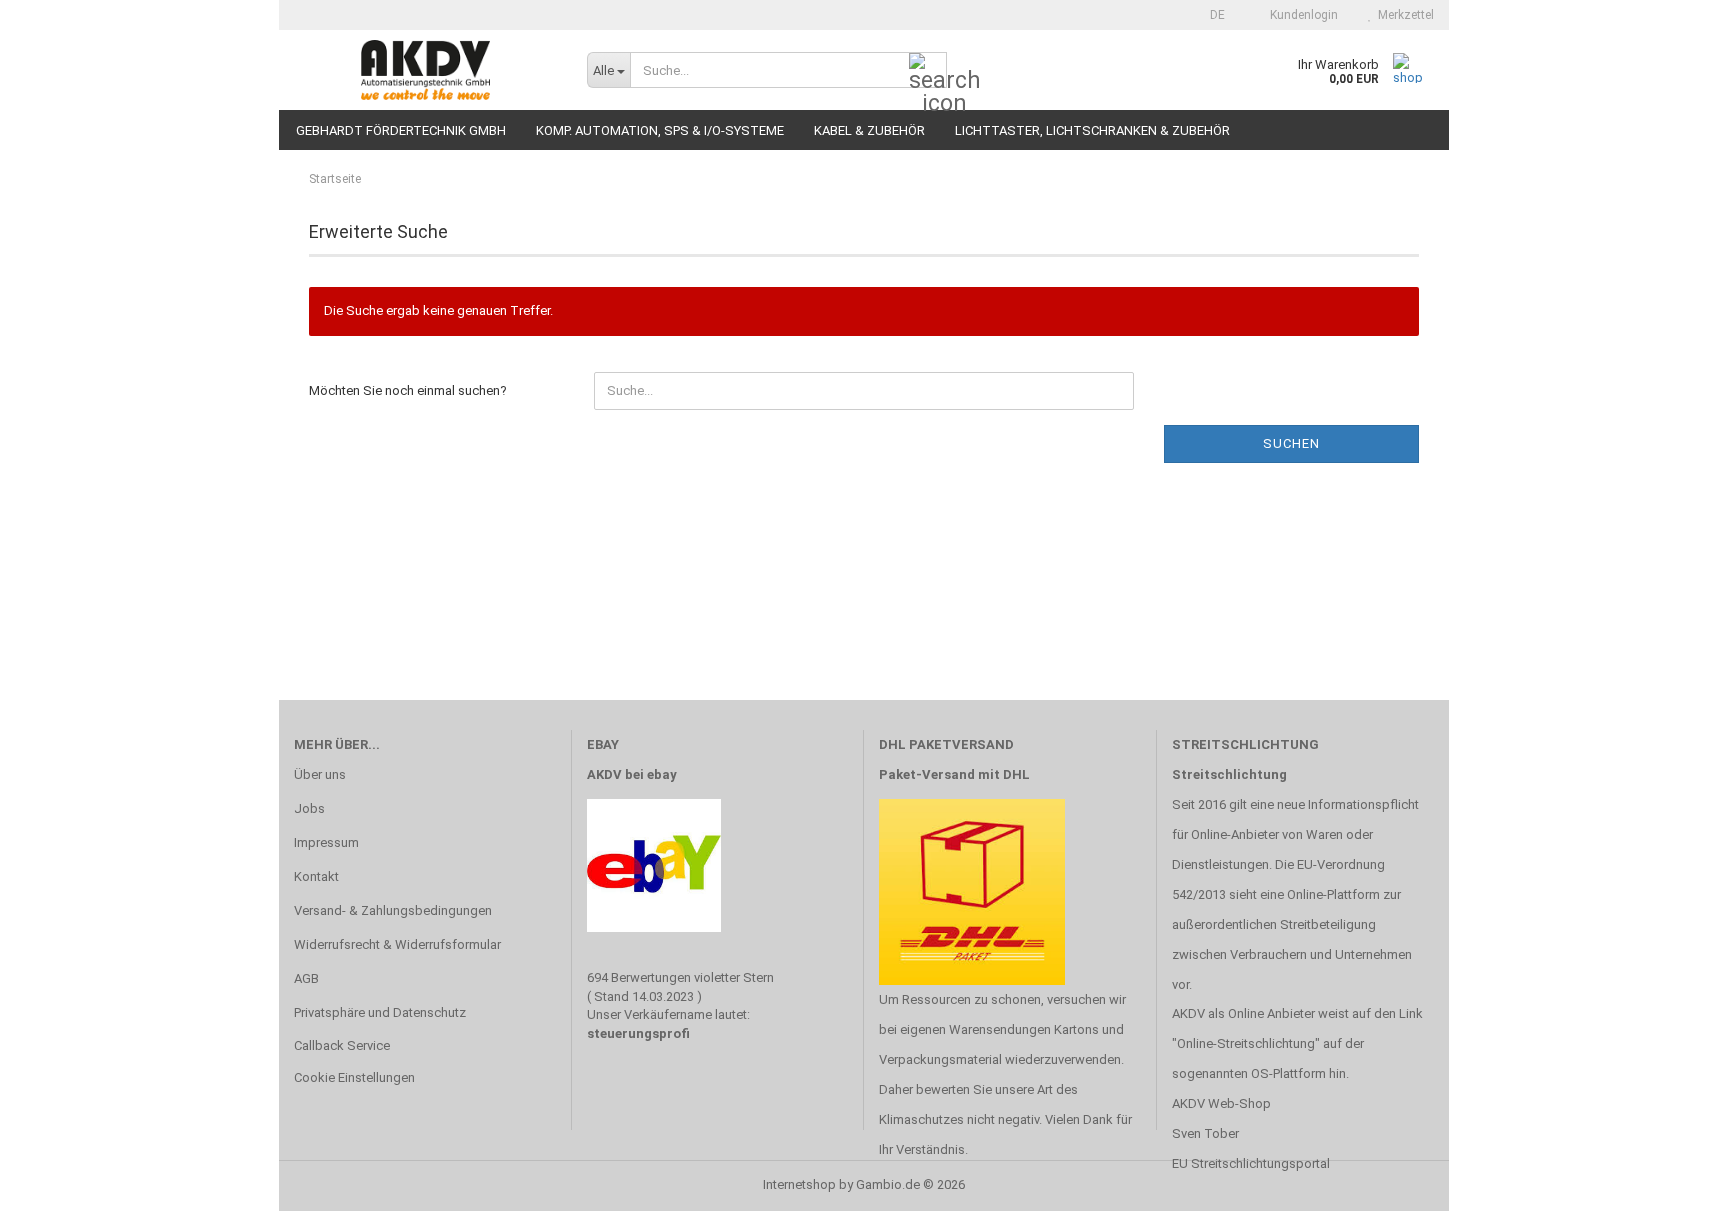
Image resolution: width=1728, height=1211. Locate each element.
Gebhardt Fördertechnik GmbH (401, 130)
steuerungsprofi (638, 1033)
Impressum (326, 842)
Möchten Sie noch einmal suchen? (408, 390)
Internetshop (799, 1184)
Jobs (309, 808)
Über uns (320, 774)
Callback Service (342, 1045)
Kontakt (316, 876)
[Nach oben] (1673, 1181)
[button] (1211, 15)
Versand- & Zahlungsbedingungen (393, 910)
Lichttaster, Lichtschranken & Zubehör (1092, 130)
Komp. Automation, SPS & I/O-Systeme (660, 130)
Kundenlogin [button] (1301, 15)
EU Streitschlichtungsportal (1251, 1163)
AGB (306, 978)
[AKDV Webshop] (425, 70)
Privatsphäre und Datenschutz (380, 1012)
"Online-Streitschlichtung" (1246, 1043)
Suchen (1291, 443)
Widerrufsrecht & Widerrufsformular (397, 944)
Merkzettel (1403, 15)
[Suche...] (928, 71)
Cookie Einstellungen (354, 1077)
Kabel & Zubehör (869, 130)
